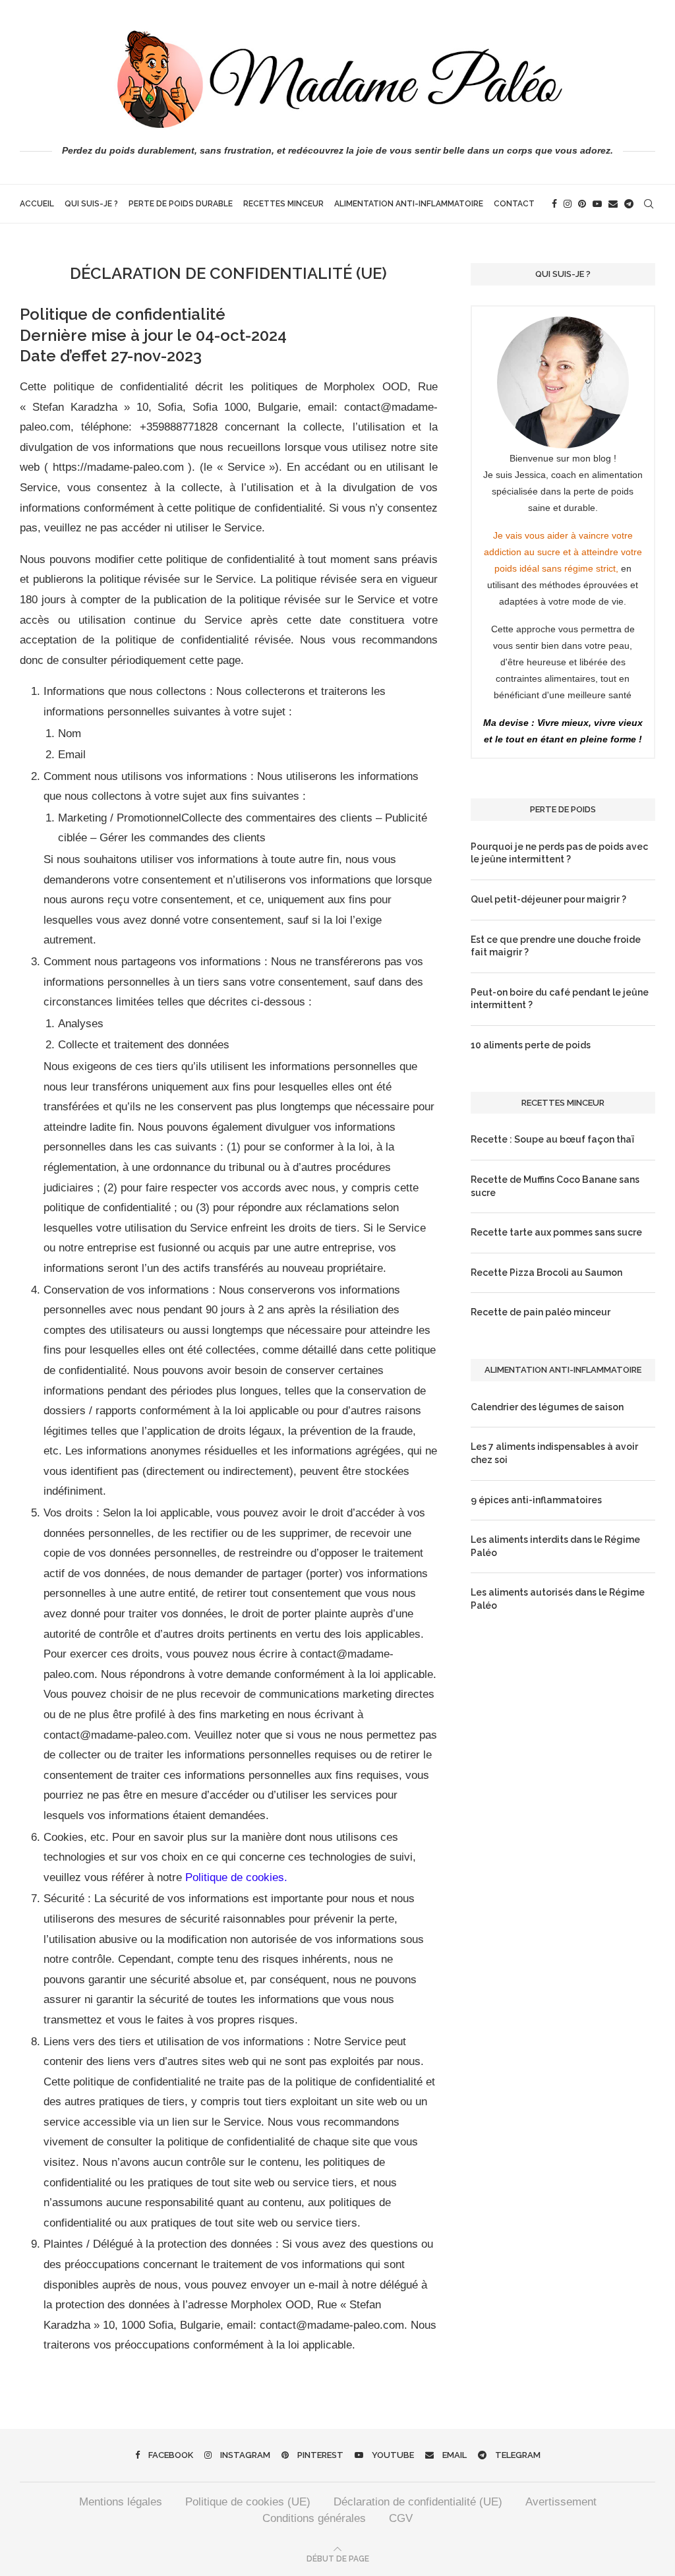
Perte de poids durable (181, 204)
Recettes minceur (283, 204)
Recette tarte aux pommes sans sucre (556, 1232)
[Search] (649, 204)
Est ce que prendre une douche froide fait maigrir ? (556, 946)
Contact (514, 204)
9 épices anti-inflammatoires (536, 1500)
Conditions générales (314, 2518)
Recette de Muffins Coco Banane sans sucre (555, 1186)
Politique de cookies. (236, 1877)
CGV (401, 2518)
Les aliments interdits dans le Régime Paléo (555, 1546)
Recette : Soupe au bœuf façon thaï (552, 1139)
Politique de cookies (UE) (248, 2502)
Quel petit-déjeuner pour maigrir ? (548, 899)
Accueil (37, 204)
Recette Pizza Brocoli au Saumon (546, 1273)
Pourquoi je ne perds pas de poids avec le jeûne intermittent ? (559, 853)
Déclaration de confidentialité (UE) (418, 2502)
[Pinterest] (582, 204)
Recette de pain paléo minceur (541, 1312)
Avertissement (561, 2502)
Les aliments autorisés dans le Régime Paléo (558, 1599)
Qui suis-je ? (91, 204)
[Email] (613, 204)
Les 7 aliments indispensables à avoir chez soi (554, 1453)
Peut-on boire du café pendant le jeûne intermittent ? (560, 999)
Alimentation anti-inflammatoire (409, 204)
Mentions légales (121, 2502)
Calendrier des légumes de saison (547, 1407)
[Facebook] (554, 204)
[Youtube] (597, 204)
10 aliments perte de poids (531, 1045)
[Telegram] (629, 204)
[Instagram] (568, 204)
